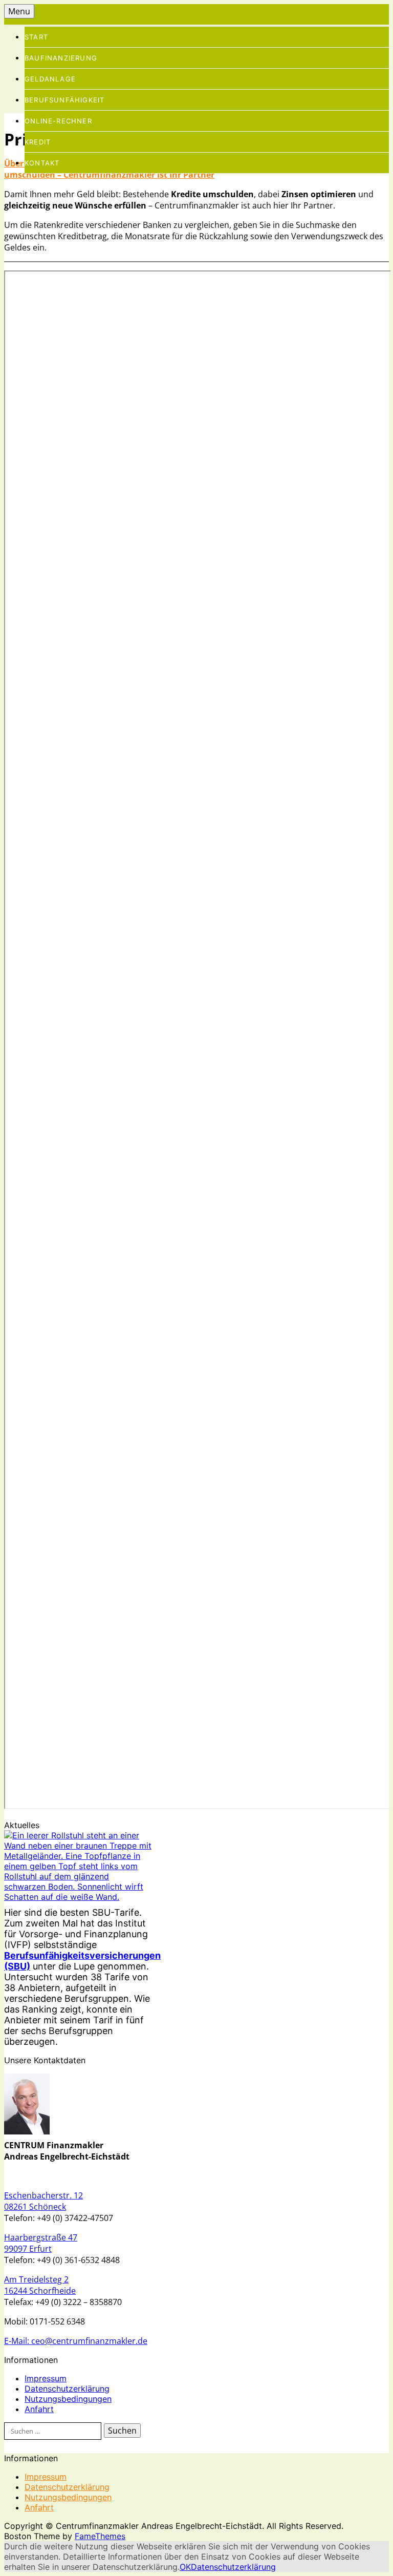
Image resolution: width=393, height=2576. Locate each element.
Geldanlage (50, 79)
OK (185, 2567)
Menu (19, 11)
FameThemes (100, 2536)
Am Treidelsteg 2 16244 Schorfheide (40, 2285)
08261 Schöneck (35, 2207)
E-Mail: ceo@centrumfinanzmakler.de (76, 2341)
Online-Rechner (58, 121)
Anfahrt (39, 2409)
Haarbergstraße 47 (41, 2237)
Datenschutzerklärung (67, 2389)
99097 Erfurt (28, 2249)
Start (36, 37)
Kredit (38, 142)
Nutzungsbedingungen (68, 2399)
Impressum (46, 2378)
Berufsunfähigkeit (64, 100)
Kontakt (42, 163)
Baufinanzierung (61, 58)
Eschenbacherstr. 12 (43, 2195)
